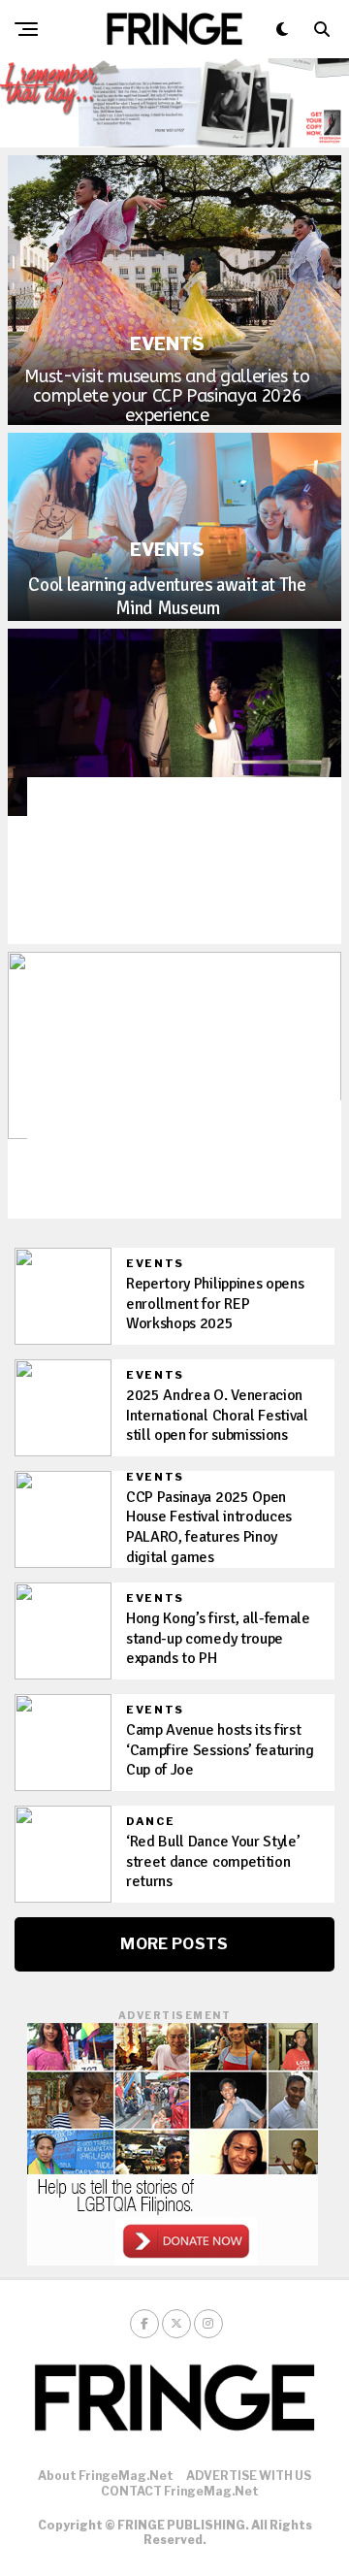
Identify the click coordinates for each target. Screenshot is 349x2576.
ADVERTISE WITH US (249, 2476)
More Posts (174, 1944)
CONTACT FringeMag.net (180, 2491)
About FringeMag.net (106, 2476)
